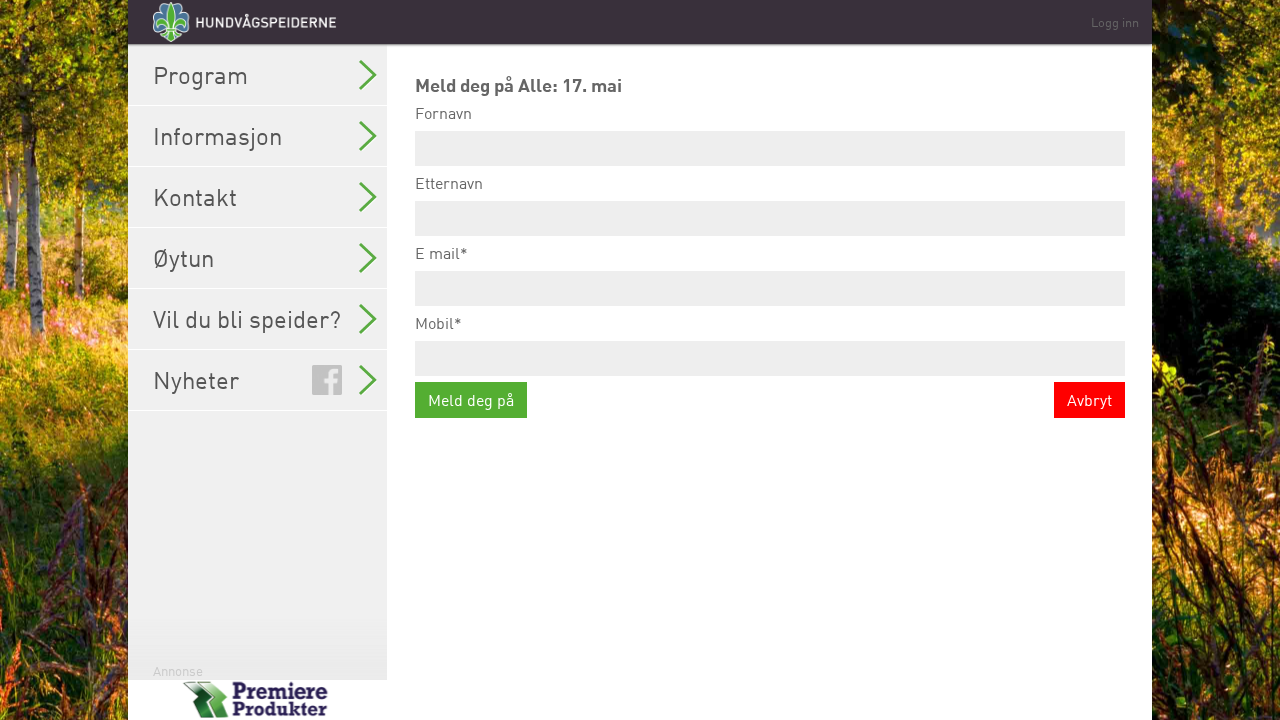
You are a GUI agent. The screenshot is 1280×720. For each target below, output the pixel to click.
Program (200, 75)
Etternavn (449, 183)
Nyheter (196, 380)
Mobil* (438, 323)
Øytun (183, 258)
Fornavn (443, 113)
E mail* (441, 253)
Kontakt (195, 197)
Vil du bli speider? (247, 319)
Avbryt (1089, 400)
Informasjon (217, 136)
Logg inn (1115, 22)
